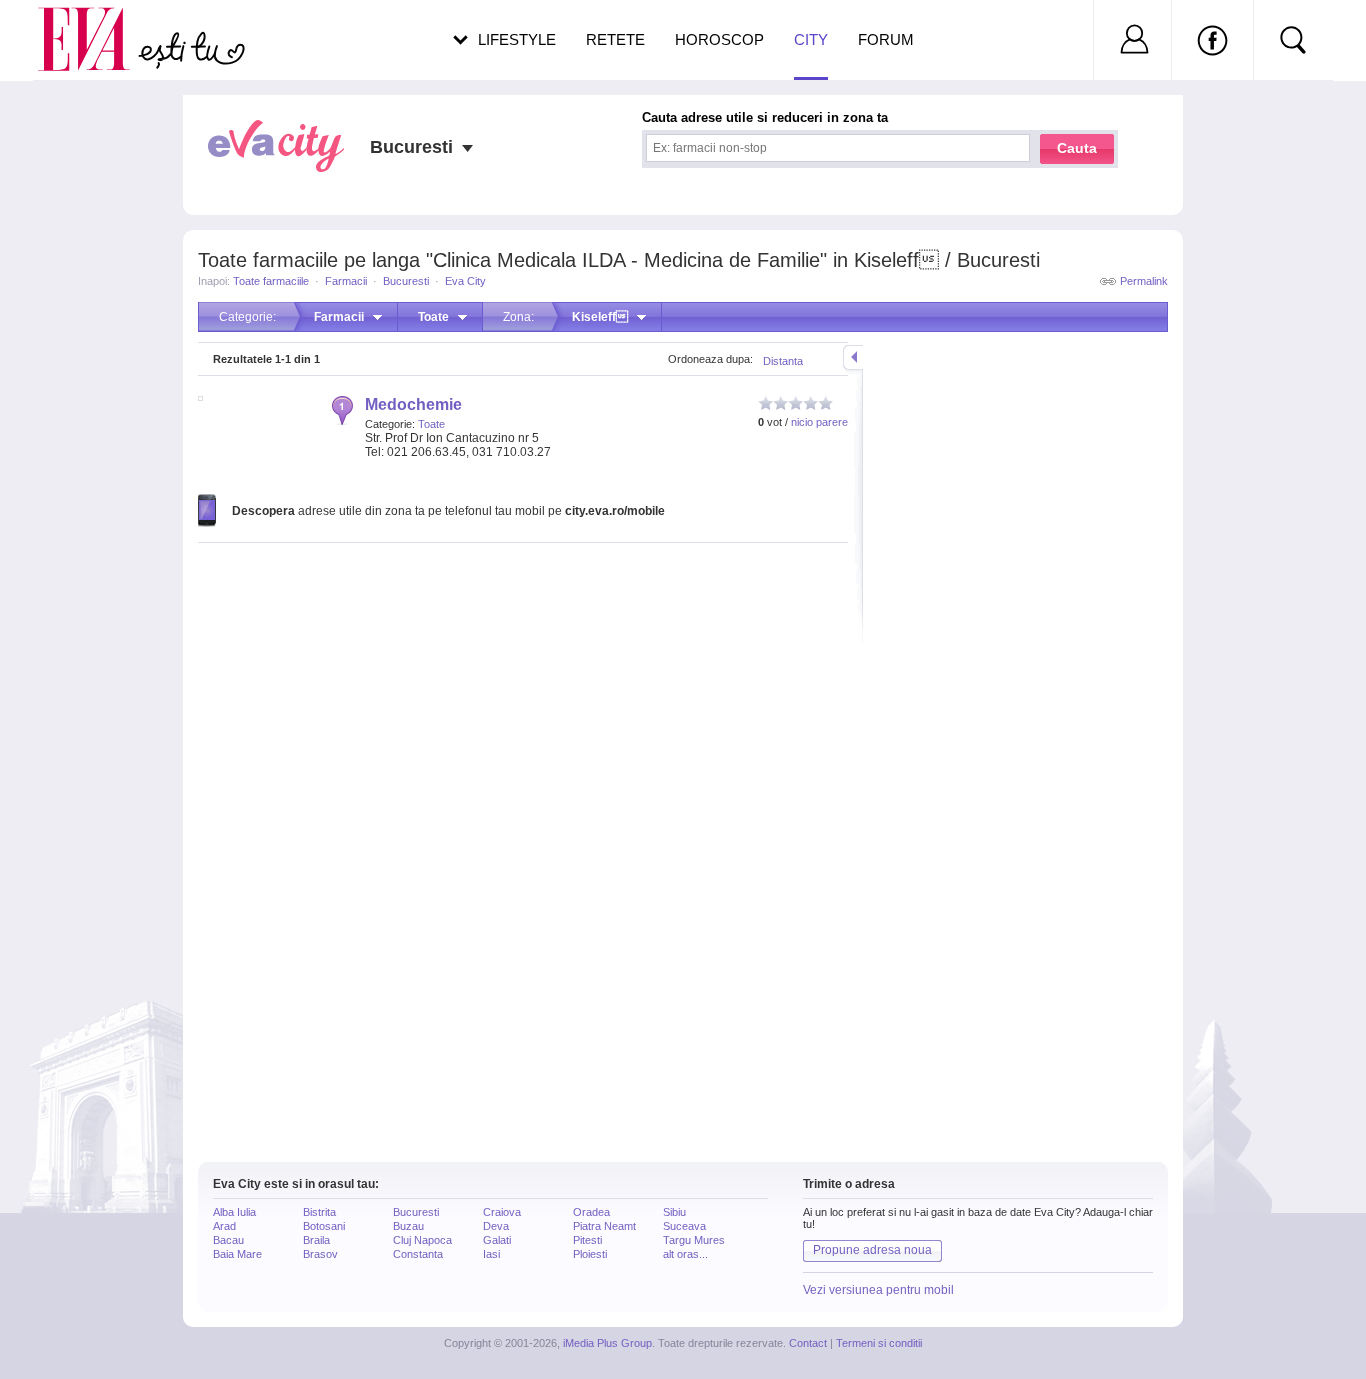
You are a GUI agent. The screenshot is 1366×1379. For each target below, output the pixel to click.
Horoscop (719, 39)
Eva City (465, 281)
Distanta (783, 361)
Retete (615, 39)
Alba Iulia (234, 1212)
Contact (808, 1343)
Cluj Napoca (422, 1240)
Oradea (591, 1212)
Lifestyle (517, 39)
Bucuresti (406, 281)
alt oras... (685, 1254)
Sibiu (674, 1212)
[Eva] (95, 23)
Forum (886, 39)
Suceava (684, 1226)
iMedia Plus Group (607, 1343)
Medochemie (413, 404)
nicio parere (819, 422)
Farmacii (346, 281)
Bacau (228, 1240)
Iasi (491, 1254)
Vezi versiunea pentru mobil (878, 1290)
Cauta (1077, 148)
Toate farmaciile (271, 281)
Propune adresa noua (872, 1250)
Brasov (320, 1254)
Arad (224, 1226)
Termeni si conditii (879, 1343)
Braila (316, 1240)
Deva (496, 1226)
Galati (497, 1240)
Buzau (408, 1226)
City (811, 39)
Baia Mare (237, 1254)
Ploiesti (590, 1254)
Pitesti (587, 1240)
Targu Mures (694, 1240)
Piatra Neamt (604, 1226)
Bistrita (319, 1212)
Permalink (1144, 281)
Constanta (418, 1254)
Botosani (324, 1226)
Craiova (502, 1212)
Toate (431, 424)
